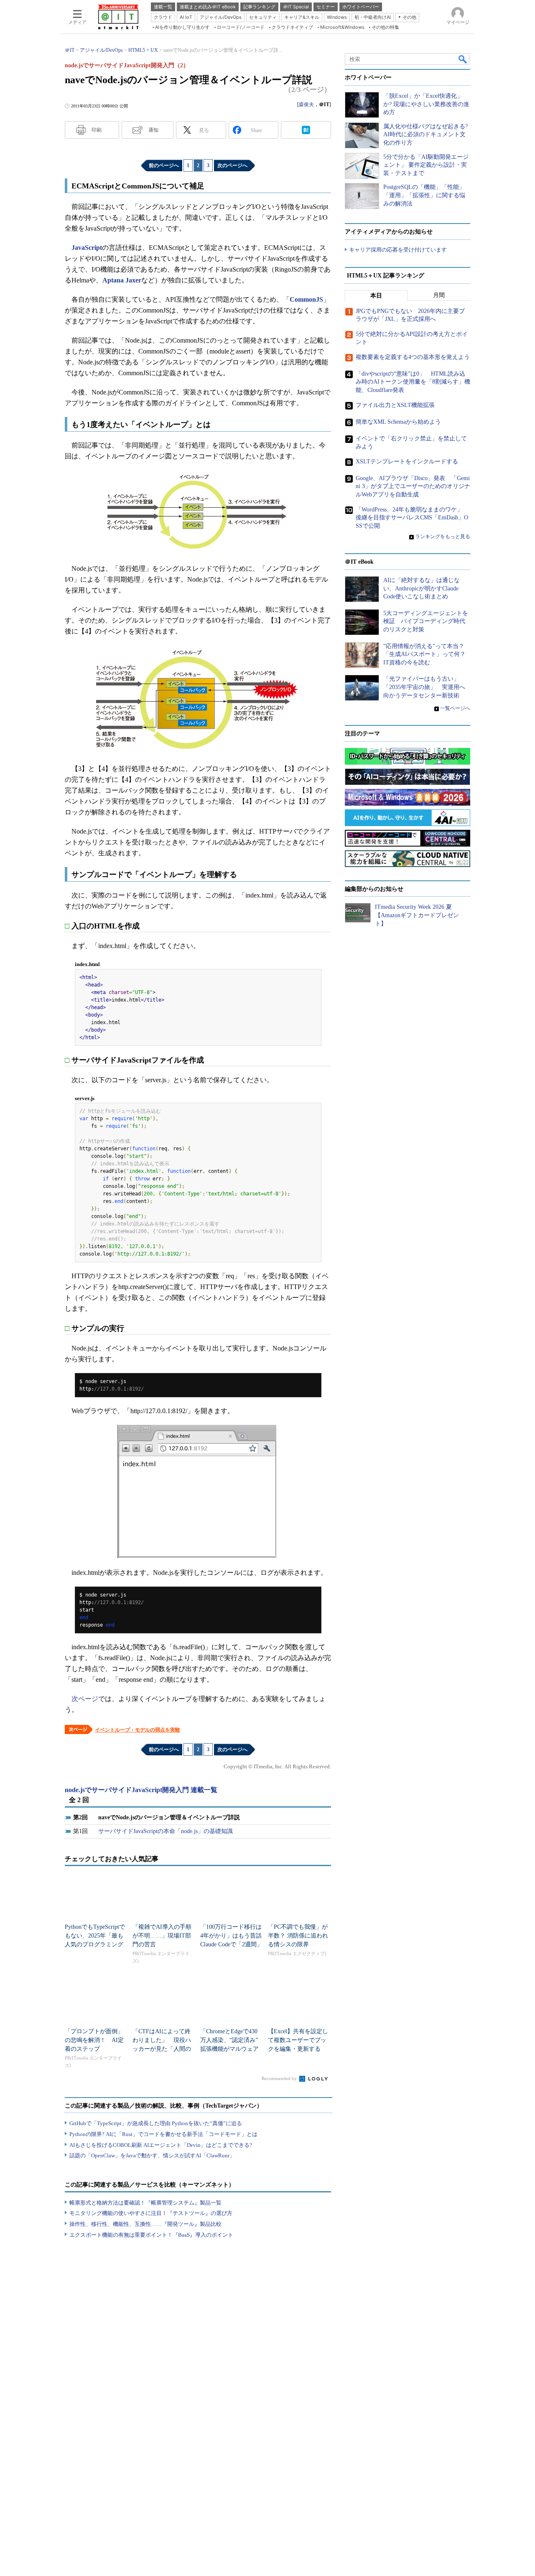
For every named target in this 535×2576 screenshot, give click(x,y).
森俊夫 (306, 104)
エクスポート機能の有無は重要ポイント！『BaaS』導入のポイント (151, 2235)
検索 (463, 59)
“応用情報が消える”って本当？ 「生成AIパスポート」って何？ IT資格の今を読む (427, 654)
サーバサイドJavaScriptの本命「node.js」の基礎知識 (166, 1831)
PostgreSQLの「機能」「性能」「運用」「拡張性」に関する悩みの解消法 (424, 195)
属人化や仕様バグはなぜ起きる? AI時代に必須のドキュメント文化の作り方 (425, 135)
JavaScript (87, 248)
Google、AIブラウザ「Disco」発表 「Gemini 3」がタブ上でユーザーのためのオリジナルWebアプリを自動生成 (413, 486)
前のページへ (164, 165)
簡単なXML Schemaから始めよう (398, 422)
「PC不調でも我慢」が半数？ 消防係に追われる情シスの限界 (298, 1936)
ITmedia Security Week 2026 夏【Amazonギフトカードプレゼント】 (417, 915)
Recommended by (280, 2078)
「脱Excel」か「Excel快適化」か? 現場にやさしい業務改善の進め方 (426, 104)
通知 (153, 130)
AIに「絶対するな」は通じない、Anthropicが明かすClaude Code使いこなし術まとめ (422, 588)
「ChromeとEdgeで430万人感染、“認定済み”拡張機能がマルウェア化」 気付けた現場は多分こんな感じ (229, 2049)
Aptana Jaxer (122, 280)
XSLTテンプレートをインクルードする (407, 462)
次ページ (85, 1699)
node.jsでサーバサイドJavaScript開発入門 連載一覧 (141, 1790)
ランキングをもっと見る (443, 537)
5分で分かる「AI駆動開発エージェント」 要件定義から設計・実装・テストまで (426, 165)
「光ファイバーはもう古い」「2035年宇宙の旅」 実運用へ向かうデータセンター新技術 (424, 687)
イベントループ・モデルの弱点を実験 (138, 1730)
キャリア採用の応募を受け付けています (398, 250)
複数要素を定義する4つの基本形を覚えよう (413, 357)
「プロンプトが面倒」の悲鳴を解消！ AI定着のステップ (94, 2040)
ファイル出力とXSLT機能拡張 (395, 405)
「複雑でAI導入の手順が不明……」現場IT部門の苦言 (162, 1936)
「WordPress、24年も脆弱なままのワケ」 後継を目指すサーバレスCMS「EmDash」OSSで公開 (412, 518)
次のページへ (232, 165)
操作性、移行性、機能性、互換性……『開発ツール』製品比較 (145, 2224)
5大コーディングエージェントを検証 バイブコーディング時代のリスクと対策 (426, 621)
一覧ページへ (455, 708)
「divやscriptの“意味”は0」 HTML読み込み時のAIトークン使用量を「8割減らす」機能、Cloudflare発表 (413, 382)
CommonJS (306, 299)
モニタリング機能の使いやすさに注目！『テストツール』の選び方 (151, 2213)
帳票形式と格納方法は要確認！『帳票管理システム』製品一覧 (145, 2203)
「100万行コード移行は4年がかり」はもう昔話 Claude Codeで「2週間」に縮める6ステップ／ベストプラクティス (234, 1944)
